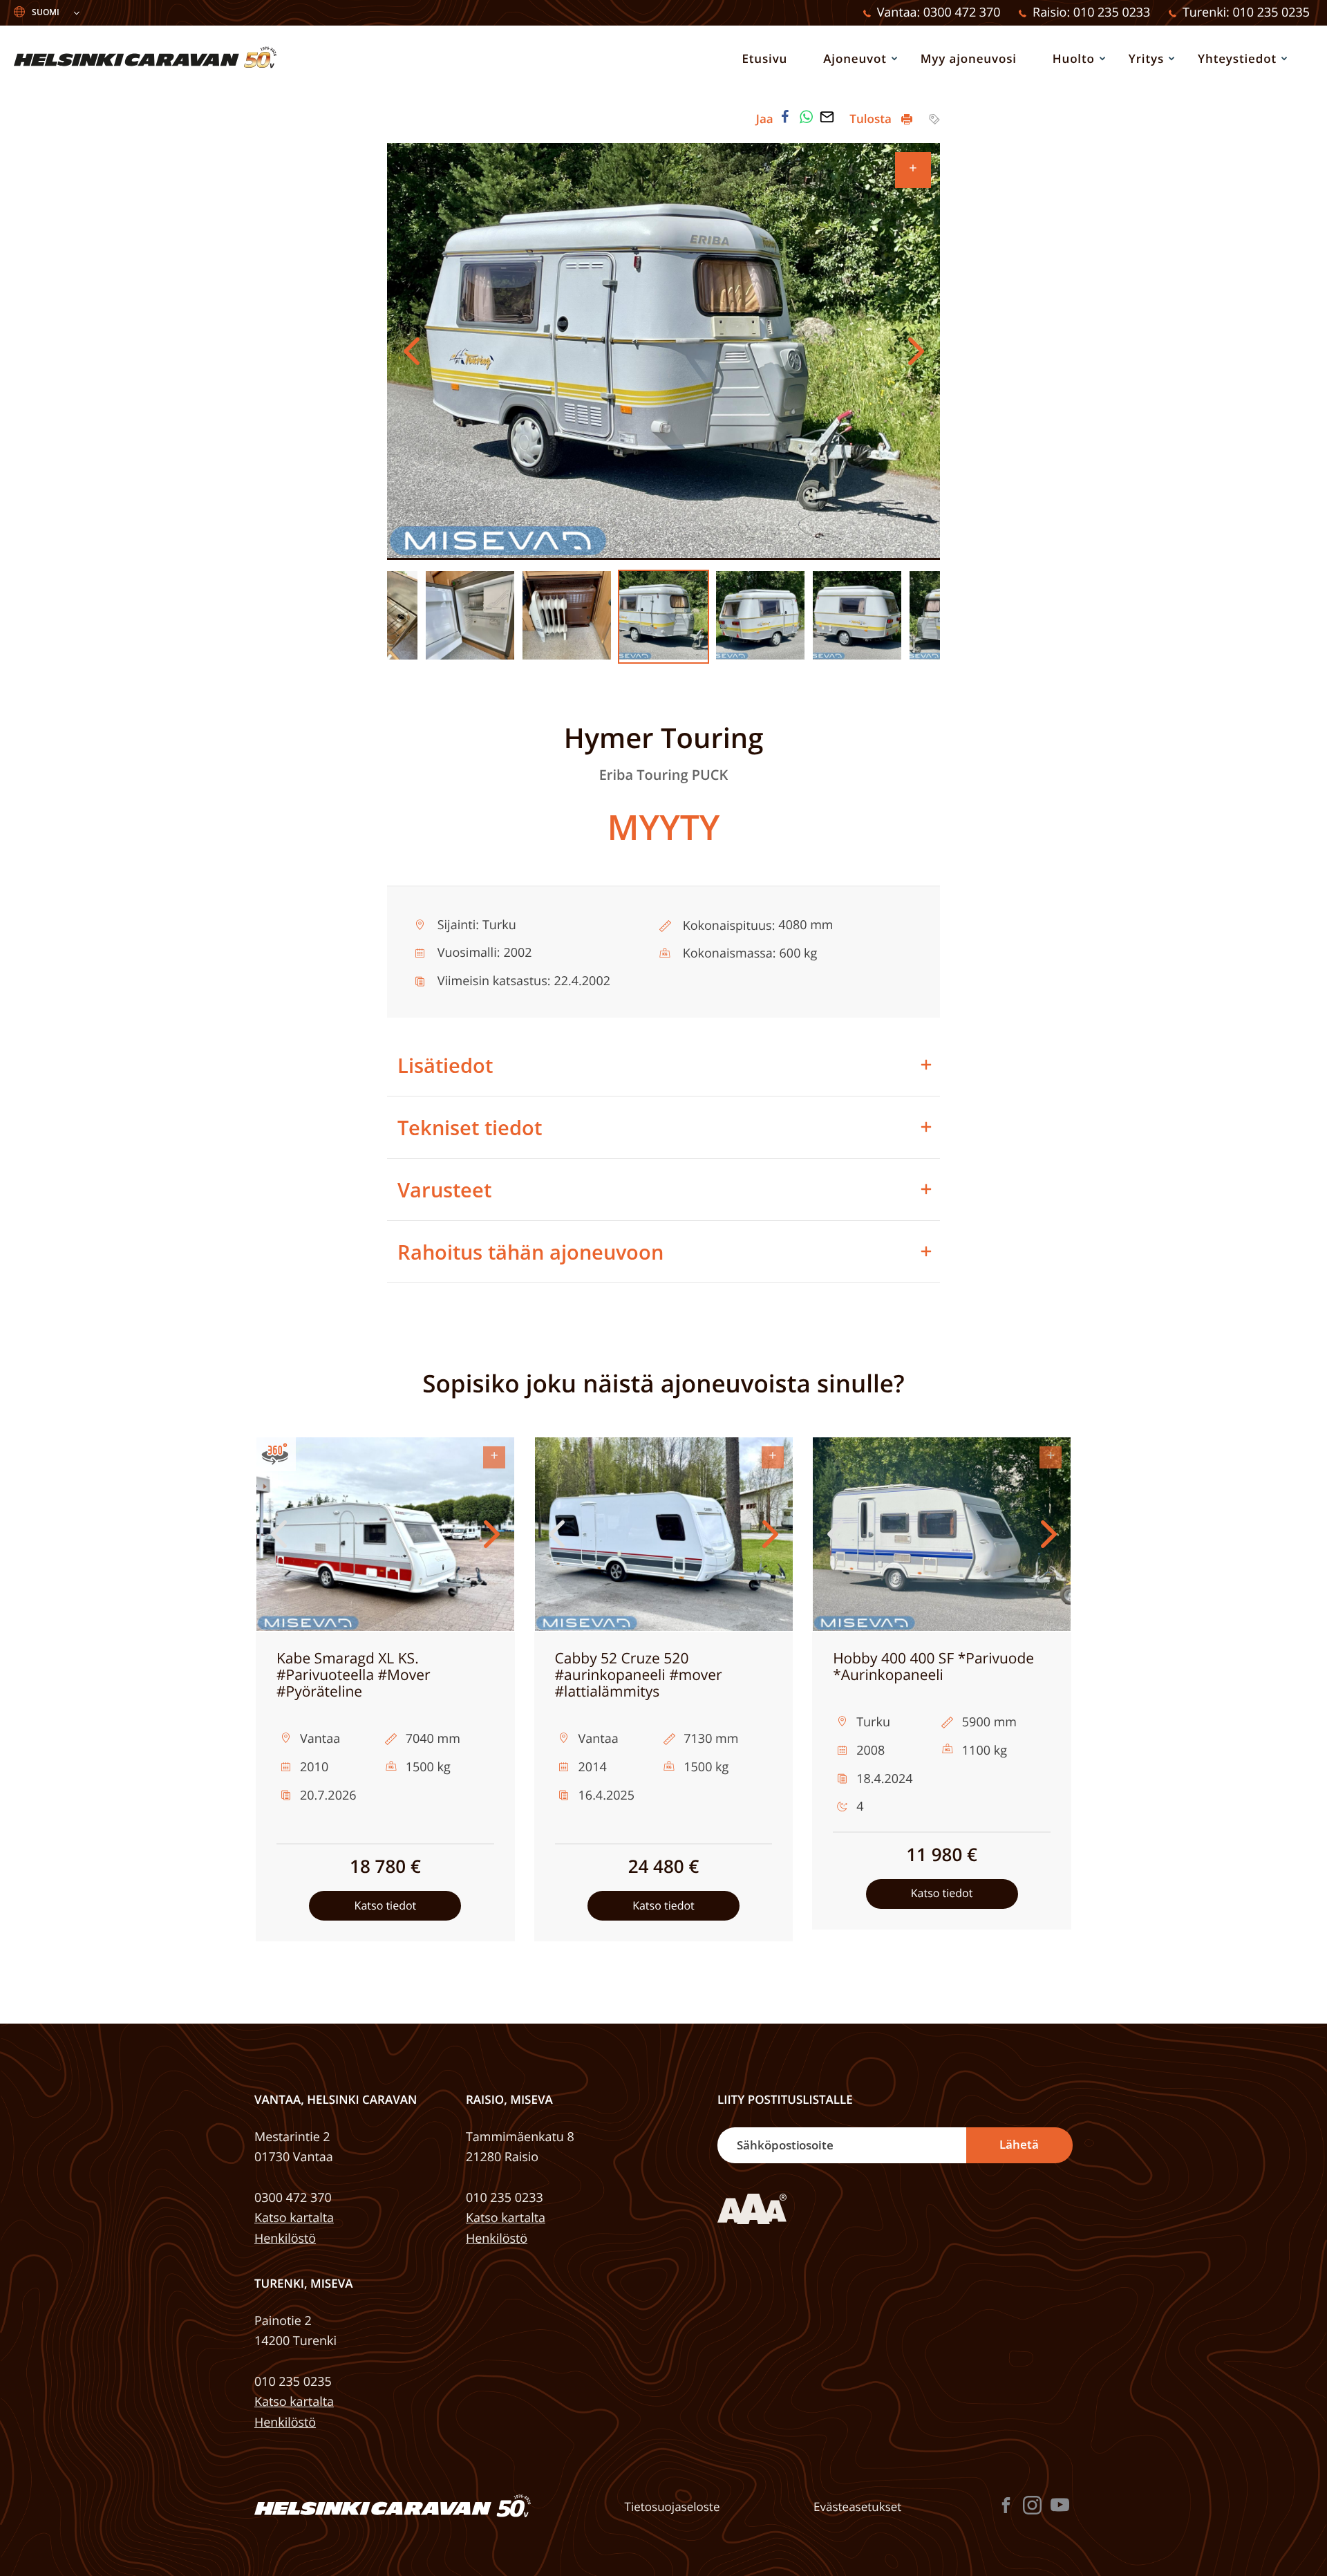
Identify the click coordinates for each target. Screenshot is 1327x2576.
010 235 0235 (293, 2382)
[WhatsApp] (807, 117)
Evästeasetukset (857, 2507)
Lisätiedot (445, 1065)
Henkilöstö (285, 2239)
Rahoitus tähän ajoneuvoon (530, 1252)
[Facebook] (785, 117)
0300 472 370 (293, 2198)
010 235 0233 (505, 2198)
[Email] (827, 117)
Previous (411, 351)
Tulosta (872, 119)
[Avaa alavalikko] (894, 58)
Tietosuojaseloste (672, 2507)
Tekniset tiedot (470, 1127)
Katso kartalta (294, 2218)
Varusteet (444, 1189)
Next (916, 351)
